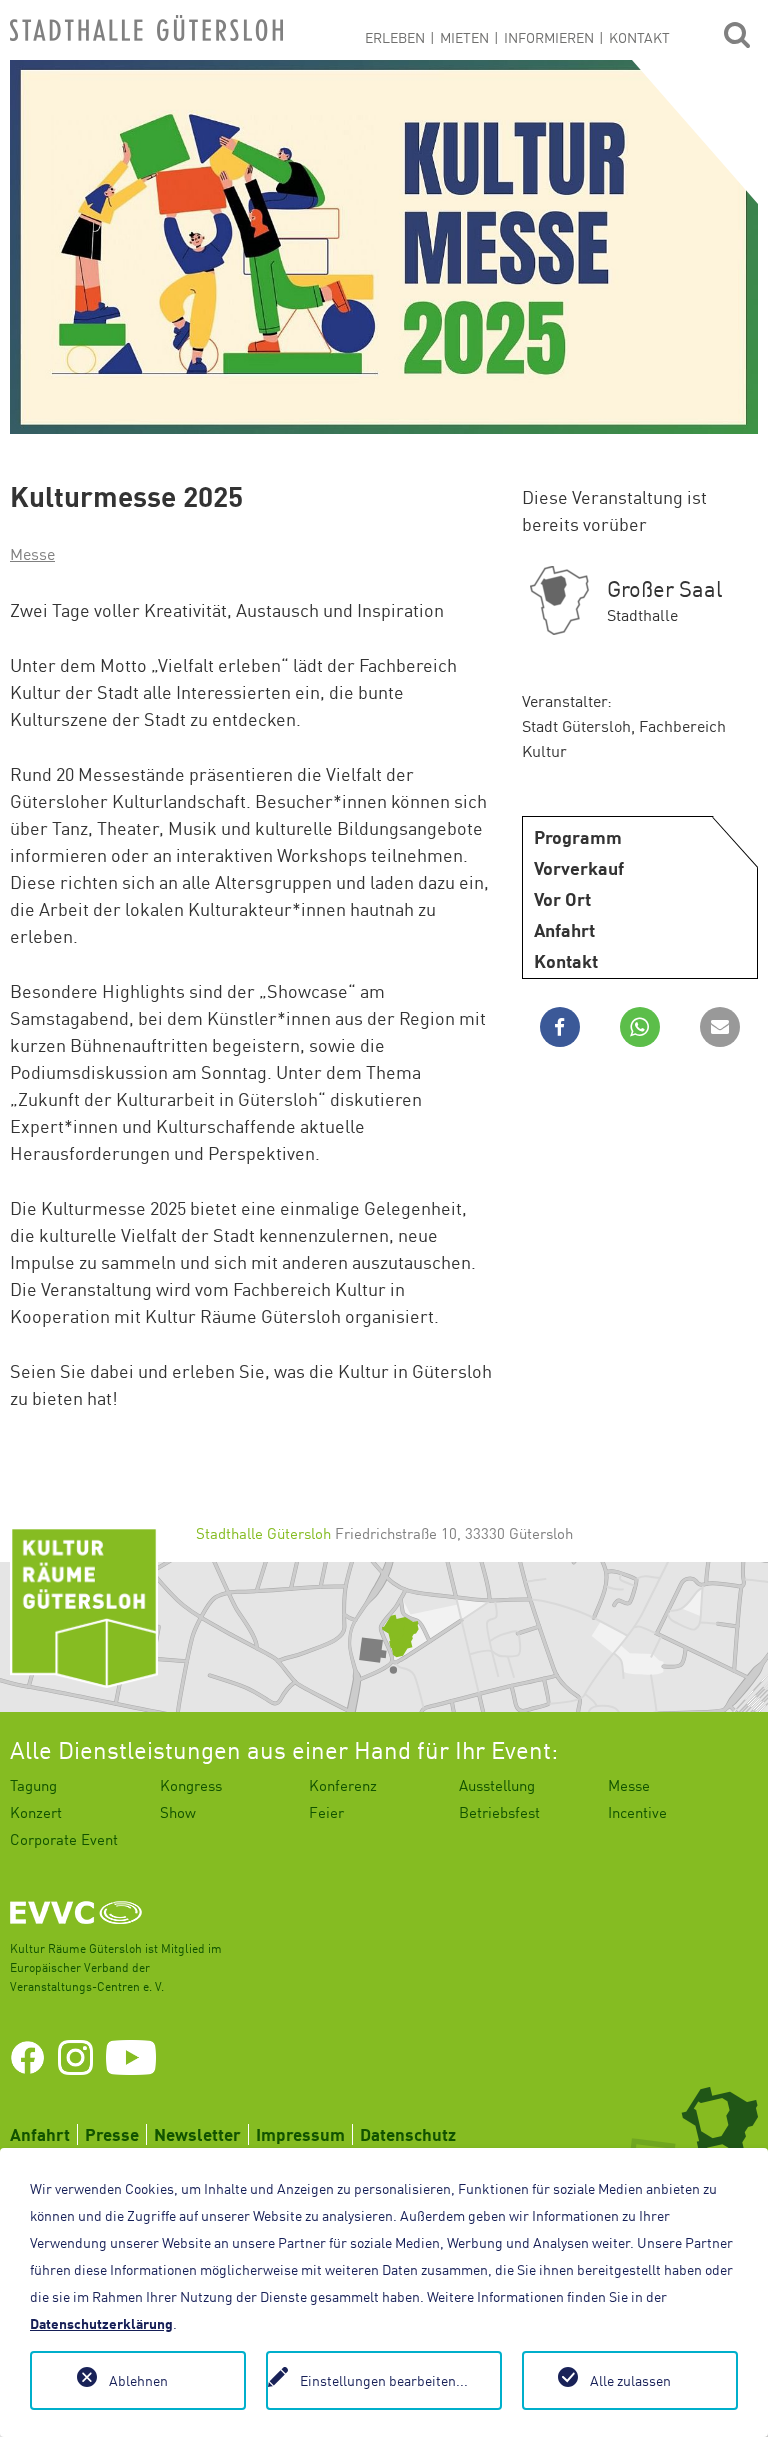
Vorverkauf (579, 868)
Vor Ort (562, 899)
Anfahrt (564, 930)
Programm (578, 837)
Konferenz (343, 1785)
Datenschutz (408, 2134)
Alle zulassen (630, 2380)
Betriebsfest (499, 1812)
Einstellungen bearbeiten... (384, 2380)
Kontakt (566, 961)
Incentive (637, 1812)
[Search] (737, 33)
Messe (32, 554)
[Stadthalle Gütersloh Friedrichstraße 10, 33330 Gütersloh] (384, 1637)
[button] (560, 1027)
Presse (112, 2134)
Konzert (36, 1812)
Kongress (191, 1785)
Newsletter (197, 2134)
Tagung (33, 1785)
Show (178, 1812)
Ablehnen (138, 2380)
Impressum (300, 2134)
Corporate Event (64, 1839)
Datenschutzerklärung (101, 2323)
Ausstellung (497, 1785)
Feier (326, 1812)
